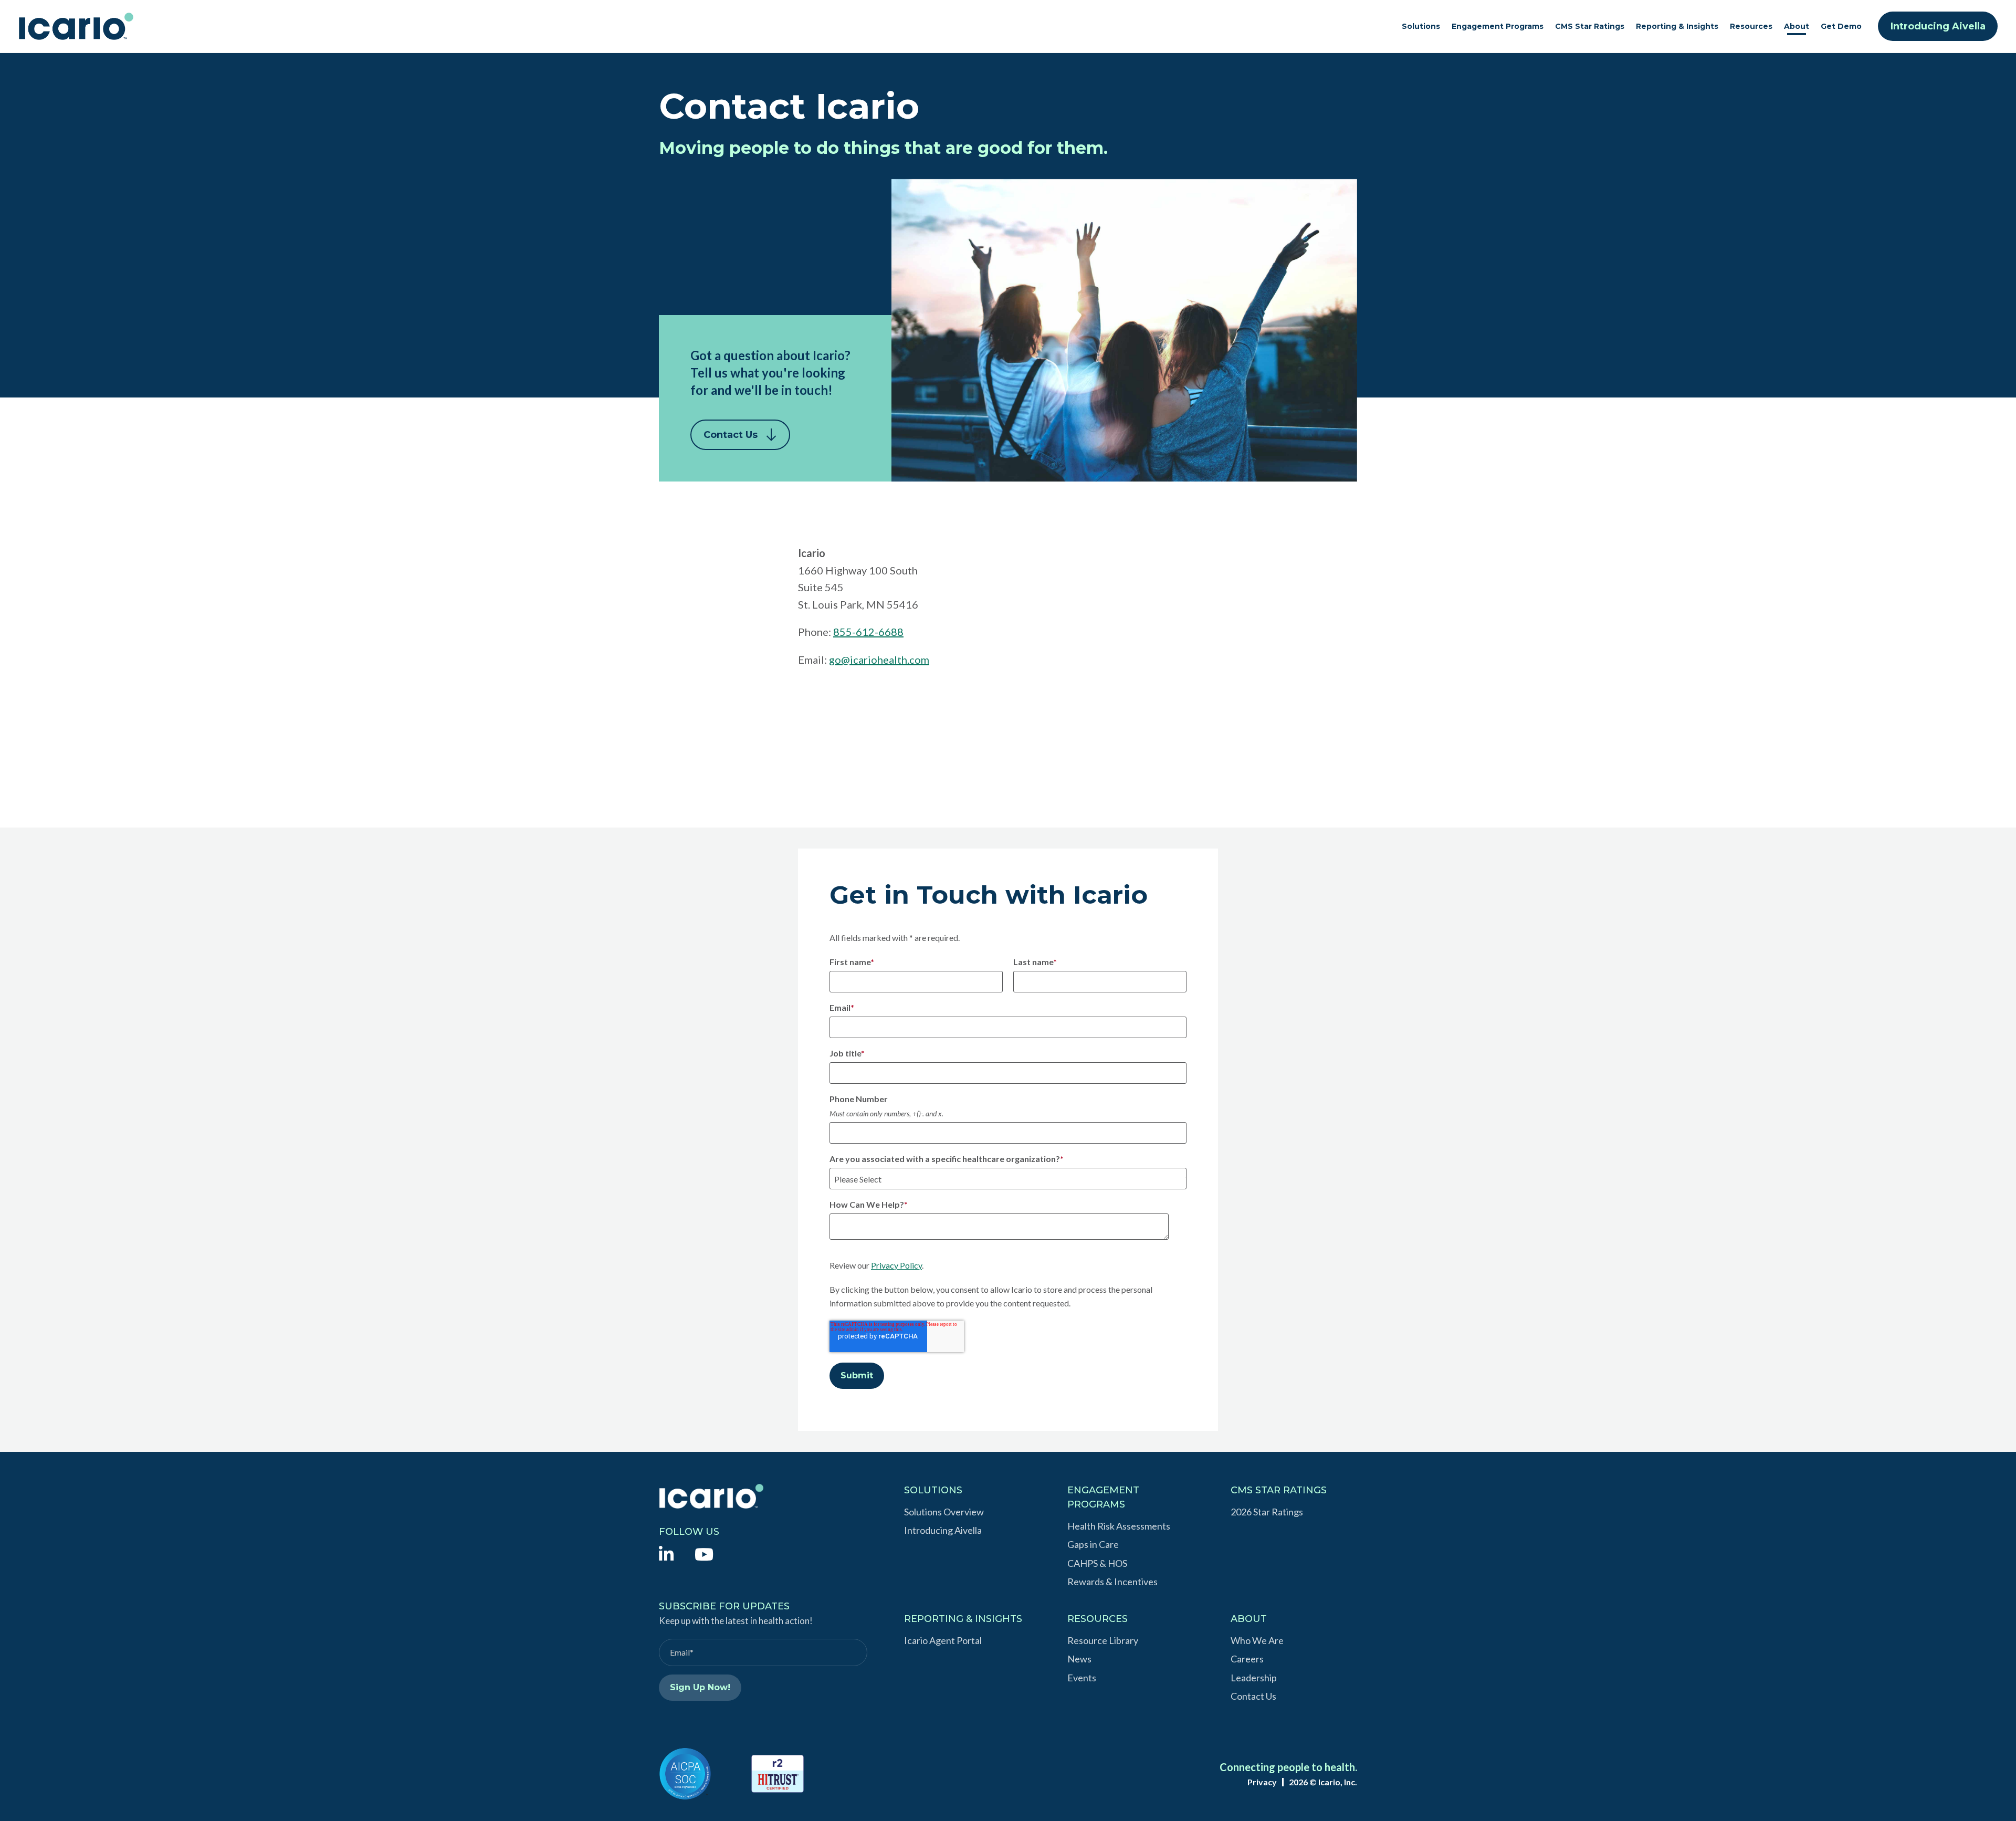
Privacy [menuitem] (1262, 1782)
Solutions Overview (944, 1512)
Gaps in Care (1093, 1544)
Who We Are (1257, 1640)
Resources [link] (1751, 26)
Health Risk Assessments (1119, 1526)
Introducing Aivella (1938, 26)
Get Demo (1841, 26)
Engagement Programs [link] (1498, 26)
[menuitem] (666, 1553)
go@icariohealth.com (879, 660)
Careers (1247, 1659)
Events (1082, 1678)
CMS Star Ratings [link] (1590, 26)
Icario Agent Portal (943, 1640)
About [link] (1797, 26)
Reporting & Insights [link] (1677, 26)
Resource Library (1103, 1640)
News (1079, 1659)
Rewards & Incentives (1112, 1582)
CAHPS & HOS (1097, 1563)
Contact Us (731, 435)
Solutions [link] (1421, 26)
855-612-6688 (868, 632)
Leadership (1254, 1678)
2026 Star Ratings (1267, 1512)
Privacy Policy (896, 1265)
